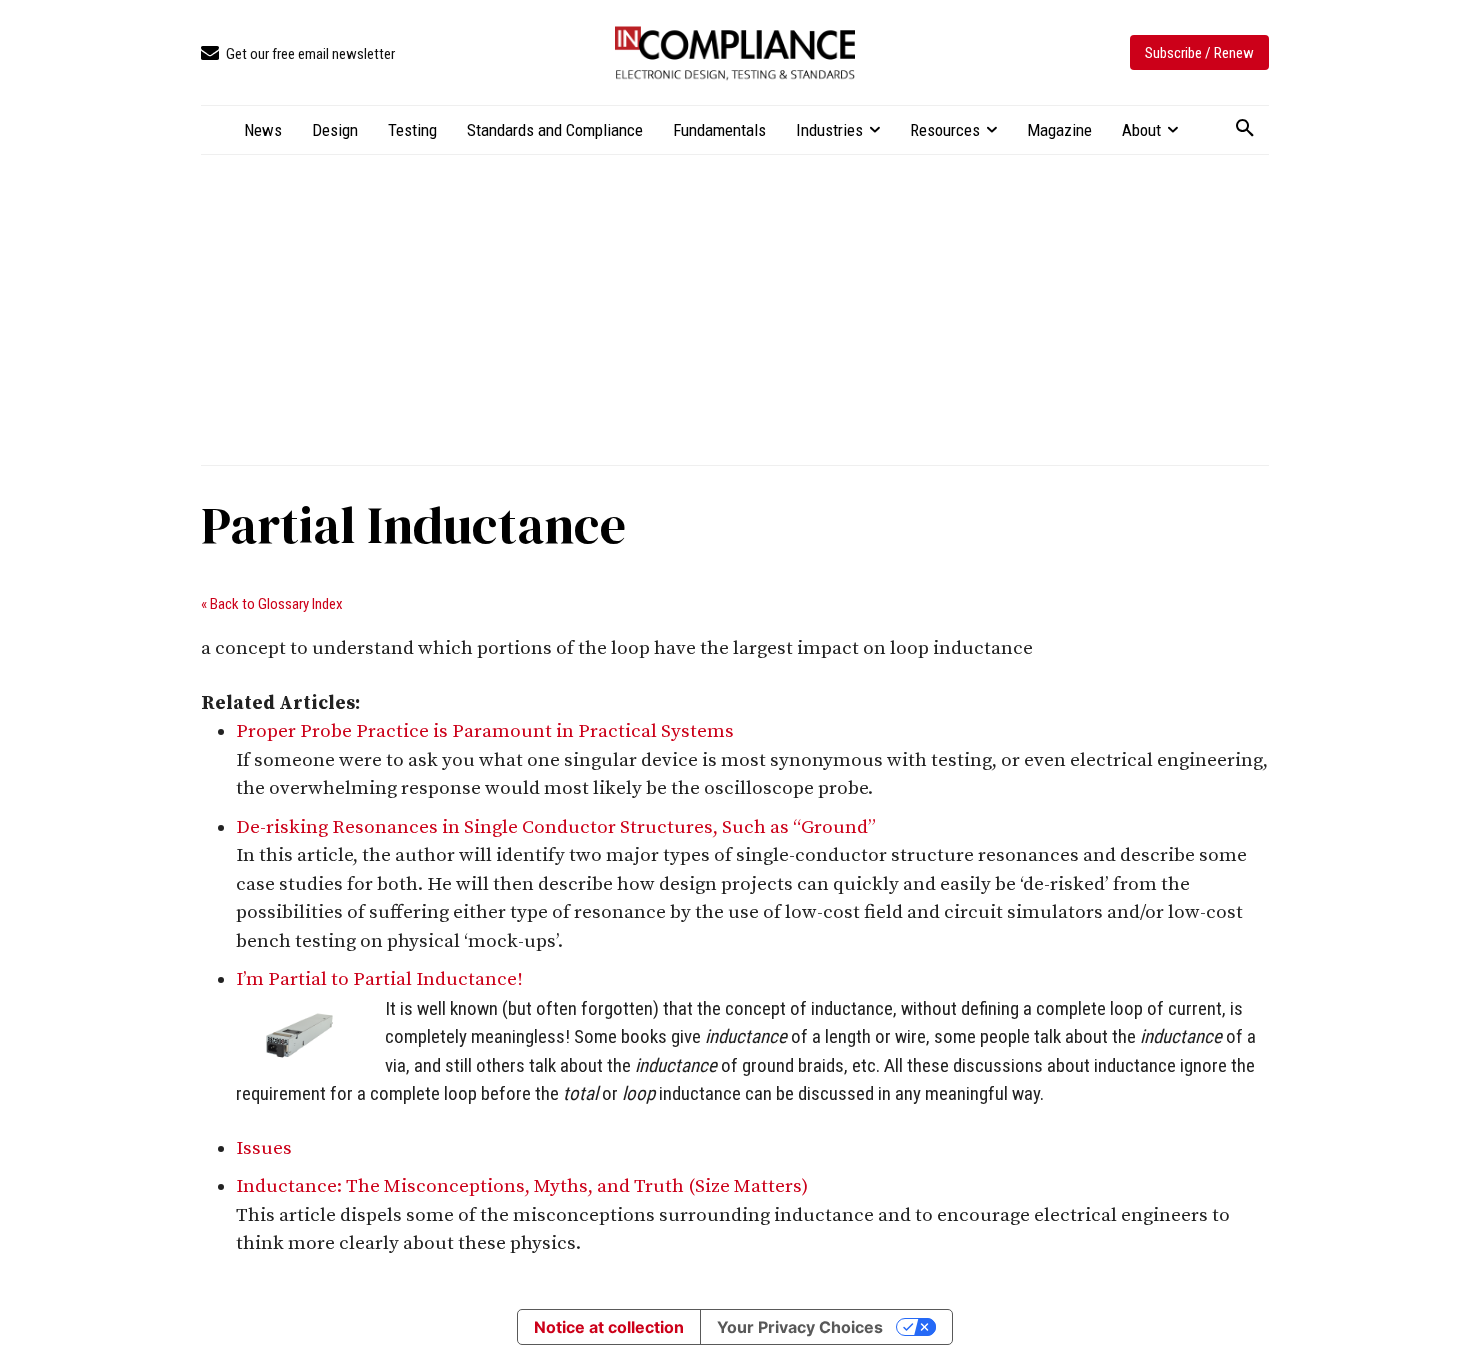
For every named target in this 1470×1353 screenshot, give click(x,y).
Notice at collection (609, 1327)
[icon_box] (298, 54)
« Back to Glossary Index (272, 604)
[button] (1245, 129)
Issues (264, 1148)
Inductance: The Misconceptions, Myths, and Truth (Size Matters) (522, 1186)
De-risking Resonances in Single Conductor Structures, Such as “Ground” (556, 827)
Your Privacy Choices (800, 1327)
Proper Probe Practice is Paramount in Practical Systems (485, 731)
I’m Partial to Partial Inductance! (379, 979)
